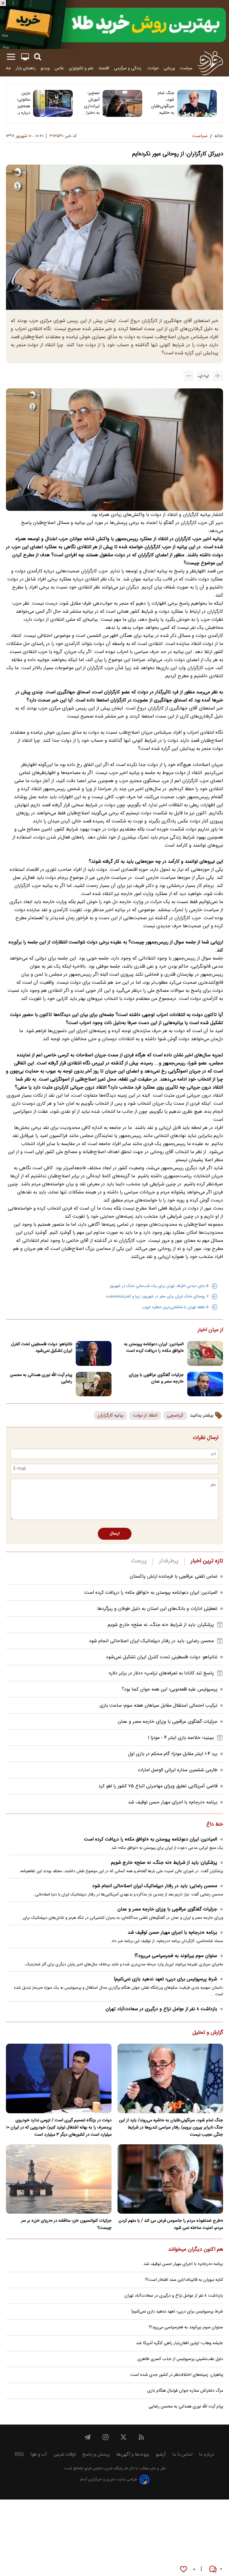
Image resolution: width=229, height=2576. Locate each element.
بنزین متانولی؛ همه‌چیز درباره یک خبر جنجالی (22, 103)
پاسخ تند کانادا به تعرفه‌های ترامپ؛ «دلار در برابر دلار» (161, 1673)
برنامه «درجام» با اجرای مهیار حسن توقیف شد (173, 1802)
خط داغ (215, 1825)
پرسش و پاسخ (96, 2455)
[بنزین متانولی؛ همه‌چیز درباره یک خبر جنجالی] (53, 103)
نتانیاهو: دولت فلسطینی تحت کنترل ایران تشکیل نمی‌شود (42, 1348)
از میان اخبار (210, 1330)
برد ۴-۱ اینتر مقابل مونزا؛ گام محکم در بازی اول (173, 1754)
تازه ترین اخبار (207, 1561)
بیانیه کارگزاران (110, 1416)
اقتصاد (104, 68)
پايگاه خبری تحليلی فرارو (103, 2469)
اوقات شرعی (65, 2455)
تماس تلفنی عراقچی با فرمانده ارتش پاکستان (174, 1577)
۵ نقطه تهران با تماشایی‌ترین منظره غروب (175, 1307)
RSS (19, 2455)
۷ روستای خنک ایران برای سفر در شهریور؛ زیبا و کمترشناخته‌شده (157, 1297)
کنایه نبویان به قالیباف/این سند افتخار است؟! (184, 2280)
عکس (59, 68)
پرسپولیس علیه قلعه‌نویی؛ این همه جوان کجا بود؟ (170, 1690)
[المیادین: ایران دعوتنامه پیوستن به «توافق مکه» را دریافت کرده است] (205, 1353)
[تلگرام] (88, 2437)
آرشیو (161, 2455)
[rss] (141, 2437)
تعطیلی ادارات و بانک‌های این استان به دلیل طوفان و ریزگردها (157, 1609)
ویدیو (45, 68)
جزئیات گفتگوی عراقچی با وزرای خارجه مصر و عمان (156, 1378)
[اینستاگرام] (106, 2437)
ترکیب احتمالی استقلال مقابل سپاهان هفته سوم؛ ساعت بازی (158, 1706)
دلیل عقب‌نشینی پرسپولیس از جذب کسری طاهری (180, 2359)
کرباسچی (175, 1416)
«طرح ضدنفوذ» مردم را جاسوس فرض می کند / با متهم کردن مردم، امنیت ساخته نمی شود (171, 2224)
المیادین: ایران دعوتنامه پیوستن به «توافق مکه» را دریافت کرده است (154, 1348)
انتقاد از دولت (145, 1416)
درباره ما (207, 2455)
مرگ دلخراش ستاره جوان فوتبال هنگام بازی (185, 2391)
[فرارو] (210, 63)
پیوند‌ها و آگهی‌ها (133, 2455)
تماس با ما (182, 2455)
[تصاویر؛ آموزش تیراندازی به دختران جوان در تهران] (122, 103)
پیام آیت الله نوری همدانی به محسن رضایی (41, 1378)
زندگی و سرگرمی (128, 68)
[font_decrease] (189, 376)
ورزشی (169, 68)
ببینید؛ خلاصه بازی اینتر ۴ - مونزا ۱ (181, 1738)
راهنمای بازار (26, 68)
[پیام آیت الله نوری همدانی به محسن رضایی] (94, 1384)
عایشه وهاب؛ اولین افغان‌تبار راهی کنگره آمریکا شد (180, 2343)
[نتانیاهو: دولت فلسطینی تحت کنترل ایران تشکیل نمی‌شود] (94, 1353)
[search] (38, 57)
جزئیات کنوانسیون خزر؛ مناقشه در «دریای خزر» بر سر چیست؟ (66, 2224)
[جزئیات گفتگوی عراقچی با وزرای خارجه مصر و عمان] (205, 1384)
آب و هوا (39, 2455)
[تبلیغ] (114, 24)
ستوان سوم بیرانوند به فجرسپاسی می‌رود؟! (176, 1956)
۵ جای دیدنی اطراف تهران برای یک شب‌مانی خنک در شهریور (159, 1286)
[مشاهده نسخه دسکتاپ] (25, 57)
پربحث (139, 1561)
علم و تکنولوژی (81, 68)
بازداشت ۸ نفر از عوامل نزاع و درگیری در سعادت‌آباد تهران (161, 2009)
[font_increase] (218, 376)
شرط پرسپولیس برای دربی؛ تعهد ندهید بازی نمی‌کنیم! (165, 1979)
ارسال (115, 1534)
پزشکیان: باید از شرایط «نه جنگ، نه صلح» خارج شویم (161, 1625)
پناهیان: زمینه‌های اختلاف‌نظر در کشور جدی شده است (177, 2375)
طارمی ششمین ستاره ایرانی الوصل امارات (178, 1770)
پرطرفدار (169, 1561)
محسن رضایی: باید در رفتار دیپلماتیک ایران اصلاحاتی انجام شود (151, 1641)
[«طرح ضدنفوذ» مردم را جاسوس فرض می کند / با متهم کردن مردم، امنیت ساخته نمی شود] (170, 2179)
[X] (123, 2437)
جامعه (6, 68)
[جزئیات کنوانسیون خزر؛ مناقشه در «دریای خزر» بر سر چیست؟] (59, 2179)
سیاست (186, 68)
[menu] (11, 57)
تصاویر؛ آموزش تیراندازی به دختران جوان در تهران (91, 103)
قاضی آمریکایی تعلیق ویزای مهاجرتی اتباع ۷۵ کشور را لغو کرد (158, 1786)
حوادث (153, 68)
